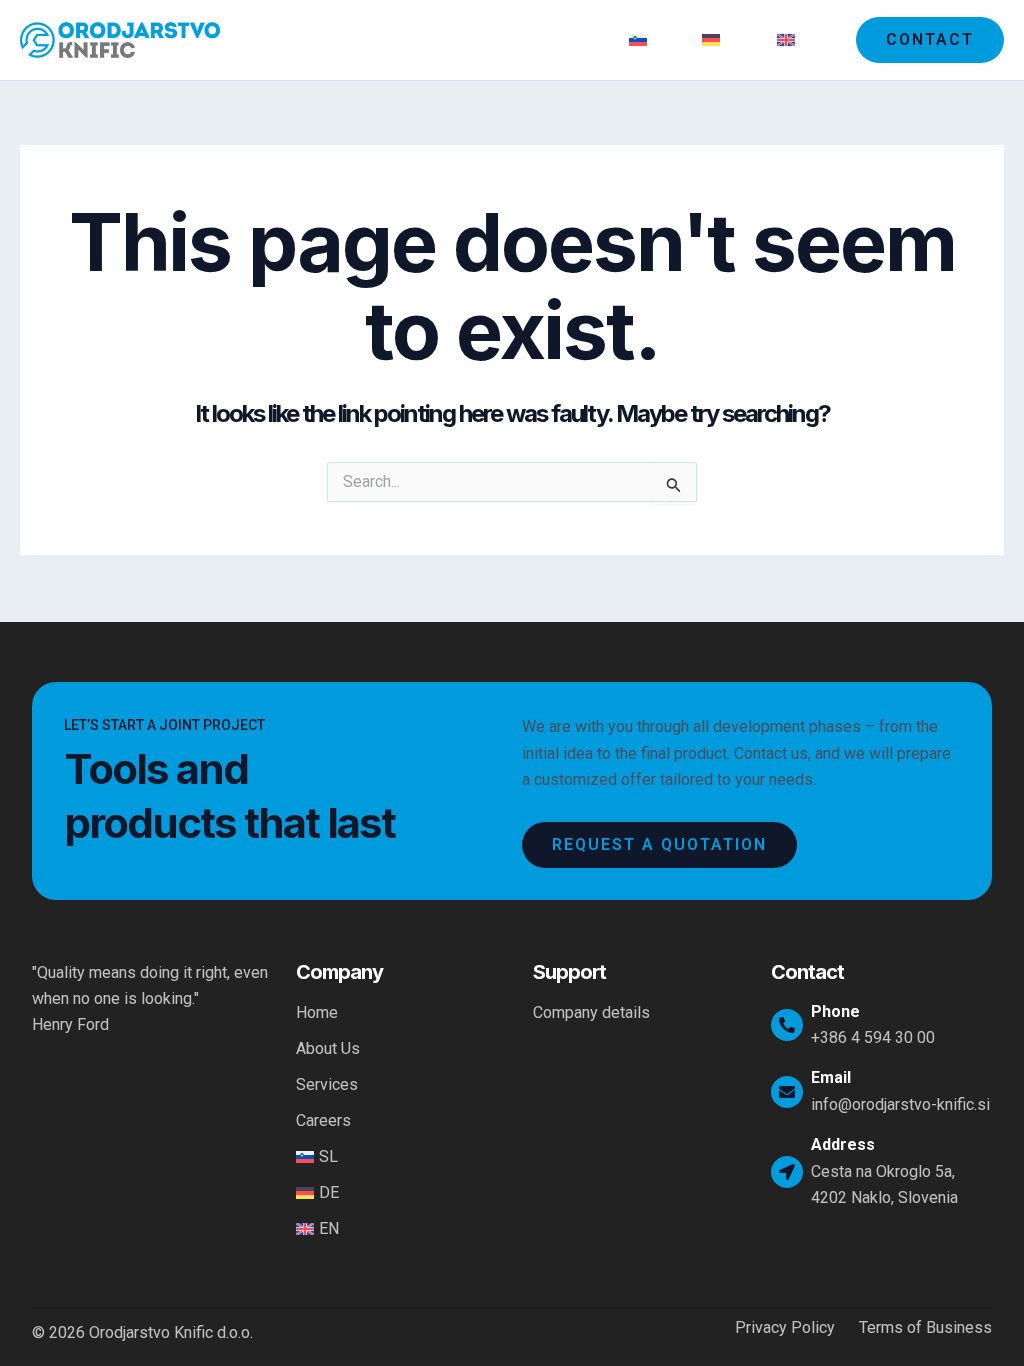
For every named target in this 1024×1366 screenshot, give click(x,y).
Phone (835, 1011)
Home (299, 39)
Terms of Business (925, 1328)
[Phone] (787, 1025)
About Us (384, 39)
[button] (930, 40)
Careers (569, 39)
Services (479, 39)
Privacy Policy (785, 1328)
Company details (591, 1012)
